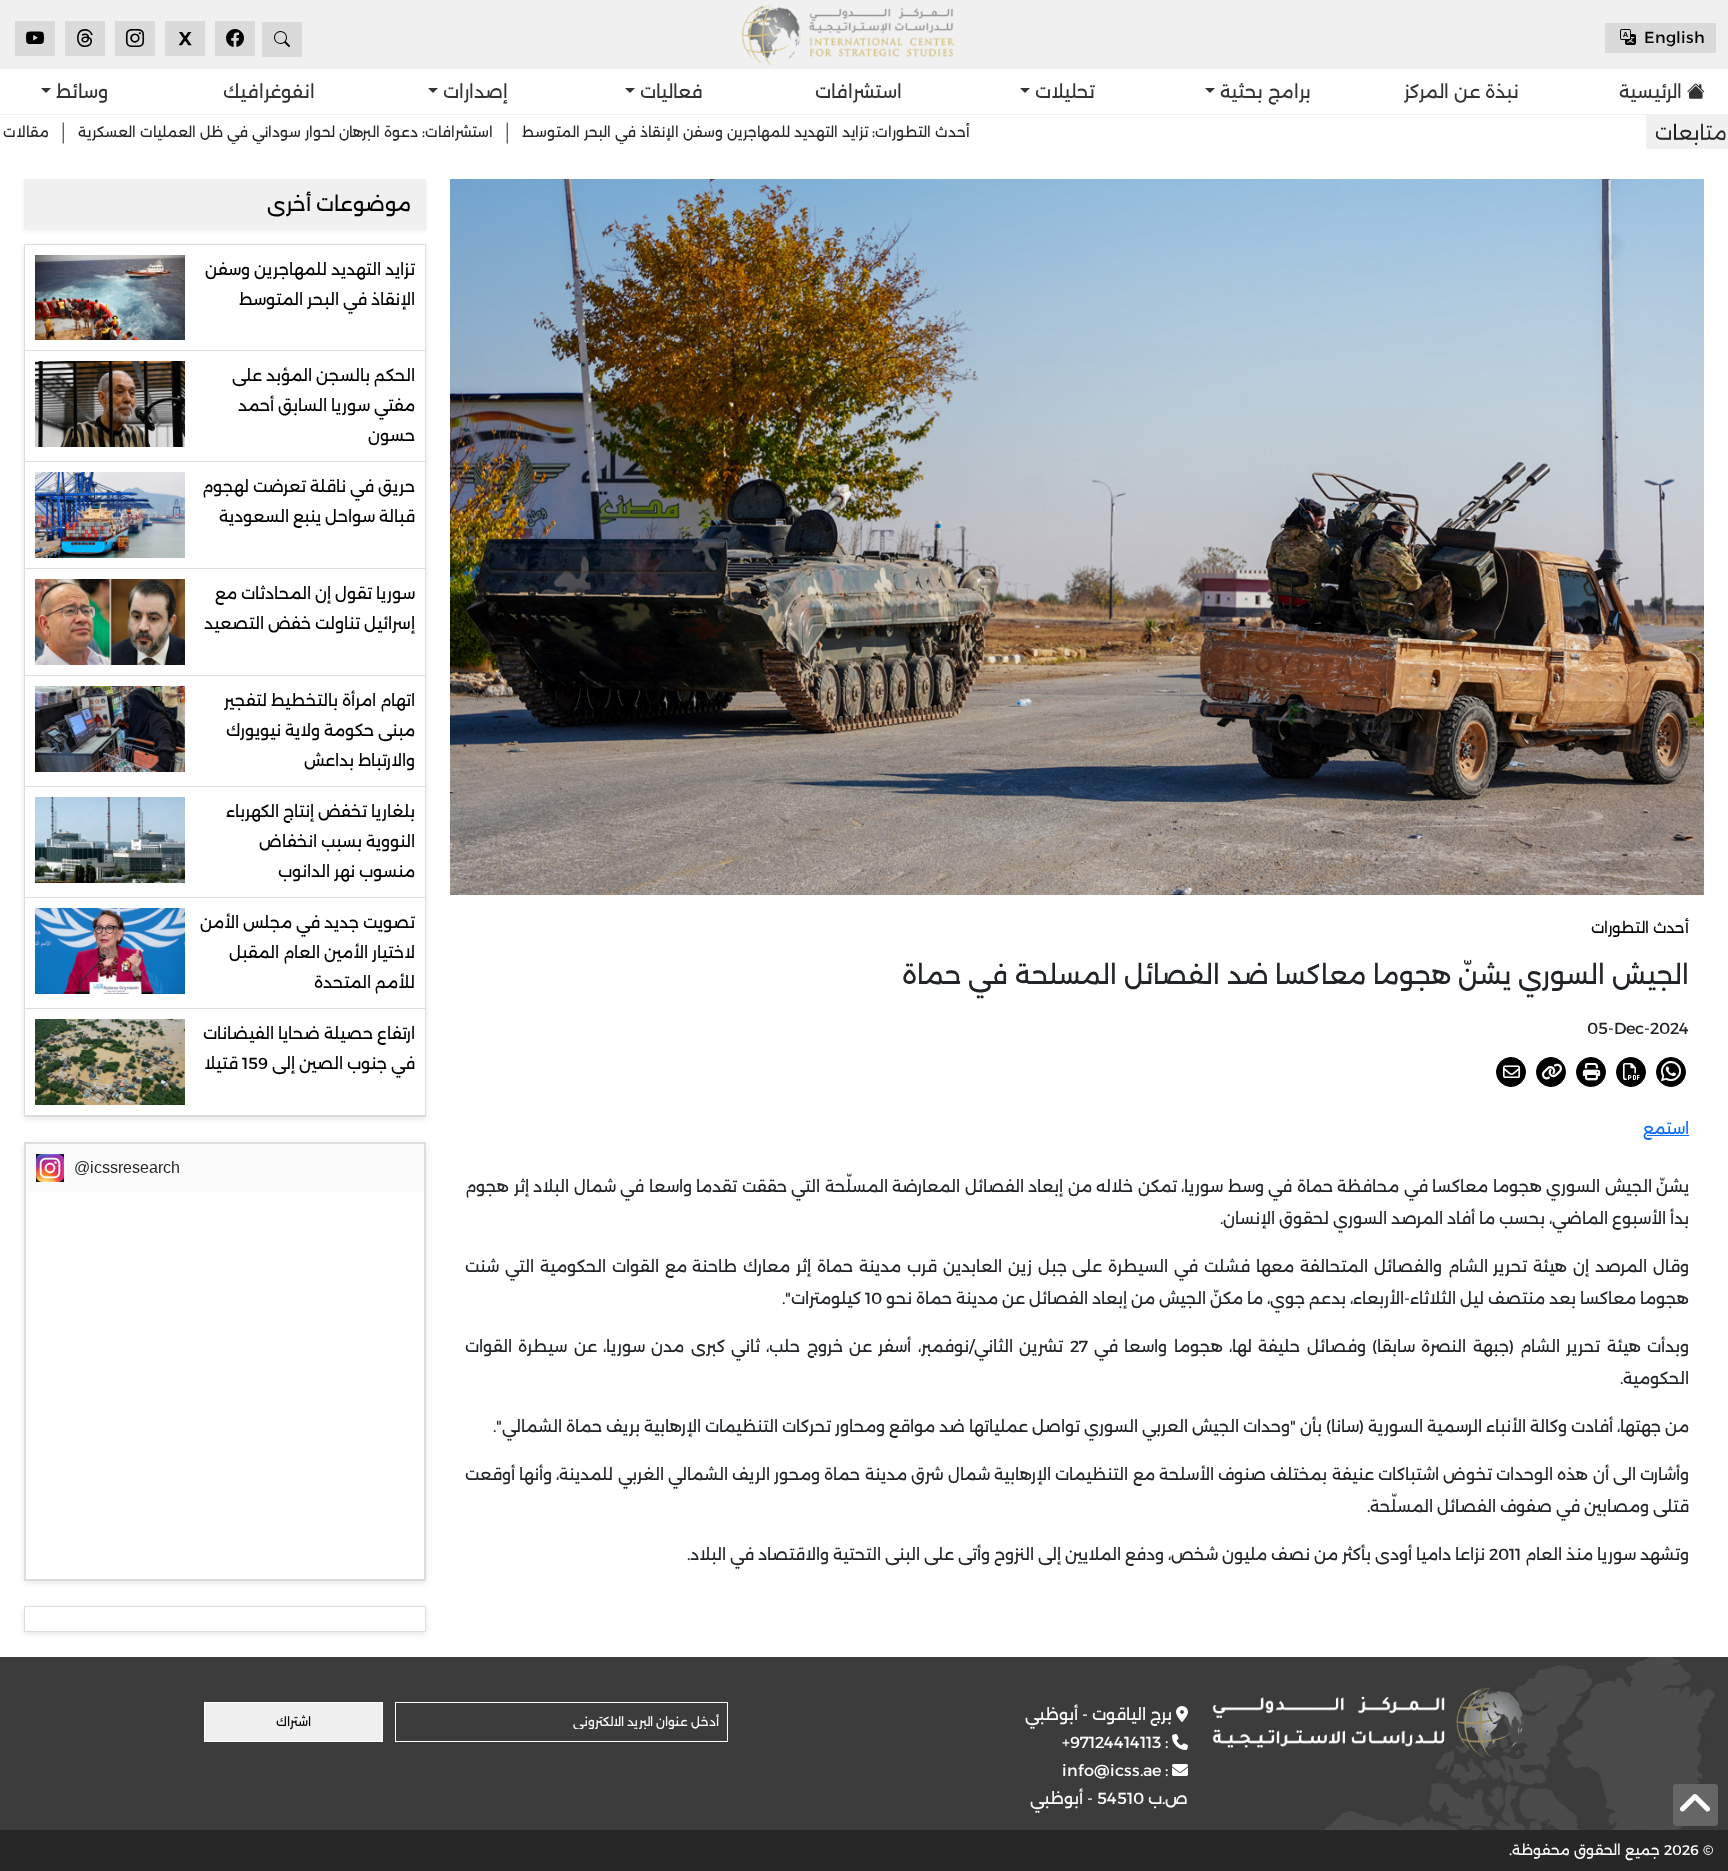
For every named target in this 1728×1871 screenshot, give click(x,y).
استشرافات (858, 92)
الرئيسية (1650, 92)
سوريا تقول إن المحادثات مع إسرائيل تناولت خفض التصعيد (309, 608)
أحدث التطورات (1640, 927)
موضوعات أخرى (339, 204)
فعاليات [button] (669, 92)
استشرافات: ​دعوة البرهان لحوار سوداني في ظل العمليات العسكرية (409, 132)
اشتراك (293, 1721)
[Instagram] (135, 38)
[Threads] (85, 38)
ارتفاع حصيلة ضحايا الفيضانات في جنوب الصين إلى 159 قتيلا (309, 1048)
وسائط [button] (79, 92)
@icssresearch (127, 1167)
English (1672, 37)
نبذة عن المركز (1461, 92)
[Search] (282, 39)
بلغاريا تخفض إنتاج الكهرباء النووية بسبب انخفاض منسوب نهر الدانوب (320, 841)
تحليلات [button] (1062, 92)
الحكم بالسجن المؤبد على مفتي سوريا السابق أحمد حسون (323, 405)
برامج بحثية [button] (1263, 92)
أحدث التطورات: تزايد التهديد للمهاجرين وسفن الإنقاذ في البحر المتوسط (870, 132)
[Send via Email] (1511, 1072)
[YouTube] (35, 38)
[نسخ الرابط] (1551, 1072)
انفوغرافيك (269, 92)
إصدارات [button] (473, 92)
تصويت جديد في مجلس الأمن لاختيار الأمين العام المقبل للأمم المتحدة (307, 952)
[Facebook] (235, 38)
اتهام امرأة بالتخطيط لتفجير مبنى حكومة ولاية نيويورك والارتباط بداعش (319, 730)
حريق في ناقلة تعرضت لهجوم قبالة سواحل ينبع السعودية (308, 501)
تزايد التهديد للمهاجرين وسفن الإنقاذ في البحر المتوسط (310, 284)
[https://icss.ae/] (1368, 1722)
